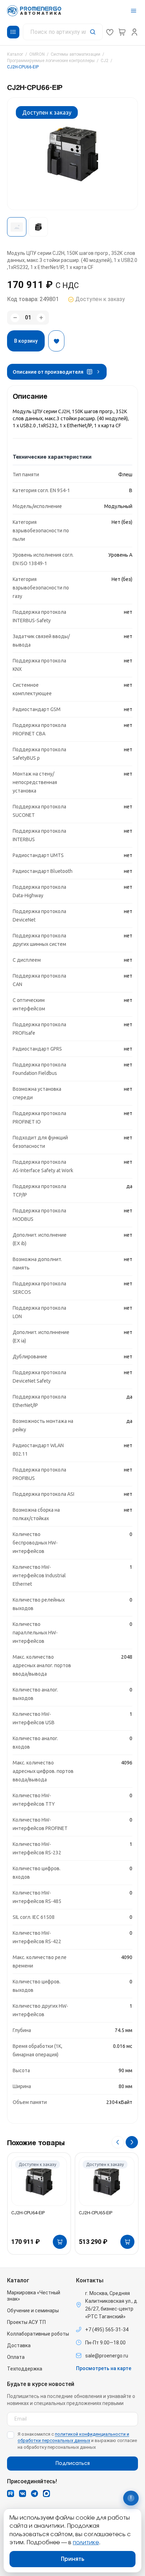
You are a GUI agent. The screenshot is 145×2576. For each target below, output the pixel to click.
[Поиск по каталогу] (63, 32)
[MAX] (46, 2494)
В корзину (26, 341)
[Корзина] (122, 32)
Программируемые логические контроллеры (51, 61)
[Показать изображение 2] (38, 227)
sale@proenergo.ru (107, 2356)
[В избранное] (56, 341)
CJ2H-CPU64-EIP (28, 2213)
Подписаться (73, 2464)
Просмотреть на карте (104, 2368)
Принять (73, 2559)
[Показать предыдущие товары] (118, 2142)
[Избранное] (110, 32)
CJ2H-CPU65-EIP (96, 2213)
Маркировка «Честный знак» (34, 2296)
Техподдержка (25, 2369)
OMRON (37, 54)
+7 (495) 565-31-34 (107, 2330)
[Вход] (134, 32)
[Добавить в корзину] (60, 2242)
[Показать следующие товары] (132, 2142)
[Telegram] (34, 2494)
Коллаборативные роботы (38, 2334)
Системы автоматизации (75, 54)
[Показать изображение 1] (17, 227)
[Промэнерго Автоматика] (34, 11)
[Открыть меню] (134, 11)
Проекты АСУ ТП (26, 2322)
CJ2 (105, 61)
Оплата (16, 2357)
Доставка (19, 2345)
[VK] (23, 2494)
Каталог (15, 54)
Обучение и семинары (33, 2311)
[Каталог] (13, 32)
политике (86, 2543)
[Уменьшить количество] (15, 318)
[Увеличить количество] (41, 318)
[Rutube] (11, 2494)
